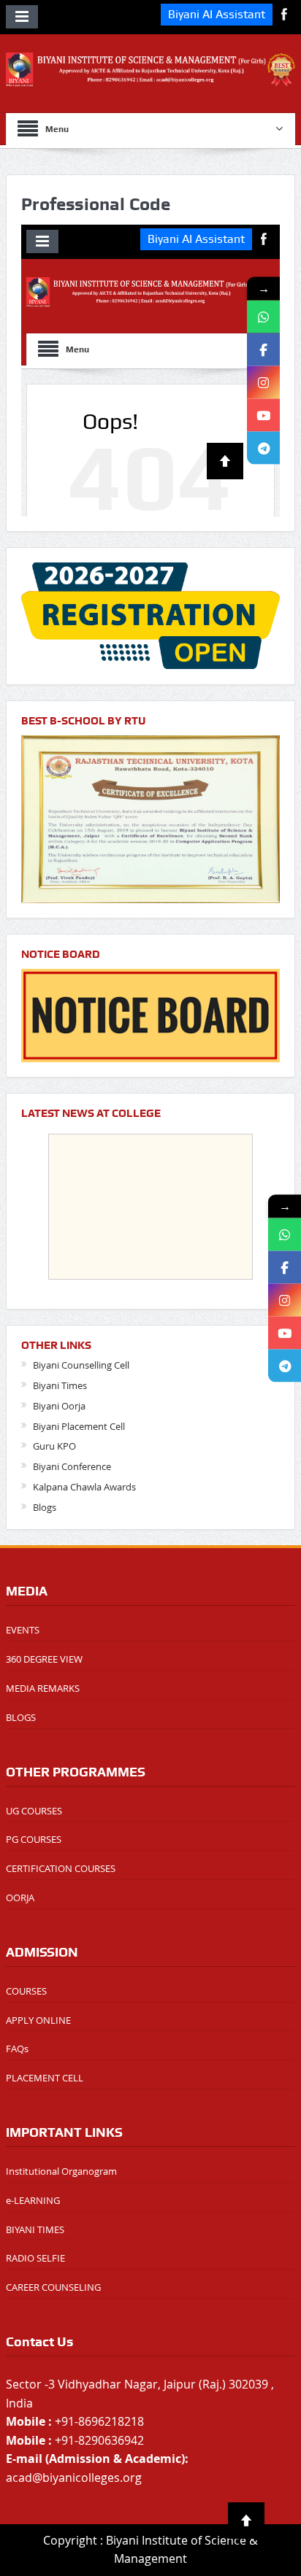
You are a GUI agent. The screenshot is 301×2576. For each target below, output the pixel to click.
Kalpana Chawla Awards (84, 1487)
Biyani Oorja (59, 1406)
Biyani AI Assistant (217, 14)
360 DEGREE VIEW (44, 1659)
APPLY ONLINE (38, 2020)
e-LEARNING (33, 2200)
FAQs (17, 2049)
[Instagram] (285, 1300)
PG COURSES (34, 1839)
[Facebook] (285, 1267)
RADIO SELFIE (35, 2258)
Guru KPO (54, 1446)
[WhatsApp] (285, 1234)
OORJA (20, 1898)
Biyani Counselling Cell (81, 1365)
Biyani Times (60, 1385)
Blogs (45, 1507)
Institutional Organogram (61, 2171)
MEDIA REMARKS (43, 1688)
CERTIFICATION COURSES (61, 1868)
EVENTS (23, 1630)
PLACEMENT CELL (45, 2078)
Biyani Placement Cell (79, 1426)
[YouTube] (285, 1333)
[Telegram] (285, 1365)
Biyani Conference (72, 1466)
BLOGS (21, 1717)
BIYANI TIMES (35, 2229)
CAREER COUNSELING (53, 2287)
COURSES (26, 1991)
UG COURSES (34, 1811)
